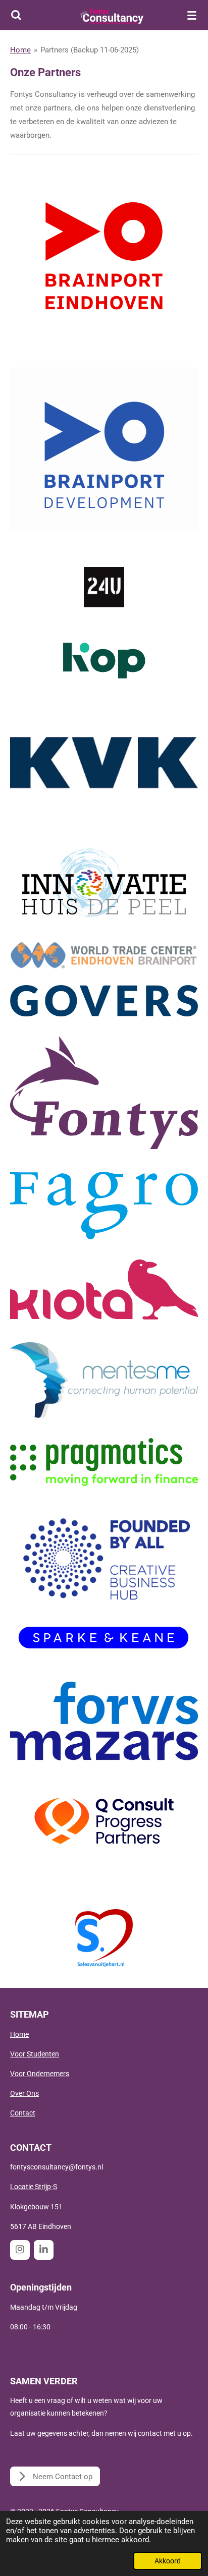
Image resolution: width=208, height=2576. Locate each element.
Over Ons (24, 2093)
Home (20, 50)
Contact (23, 2113)
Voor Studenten (35, 2054)
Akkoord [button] (168, 2561)
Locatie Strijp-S (34, 2187)
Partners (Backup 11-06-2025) (90, 50)
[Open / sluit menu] (192, 15)
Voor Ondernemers (40, 2074)
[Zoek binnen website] (16, 15)
